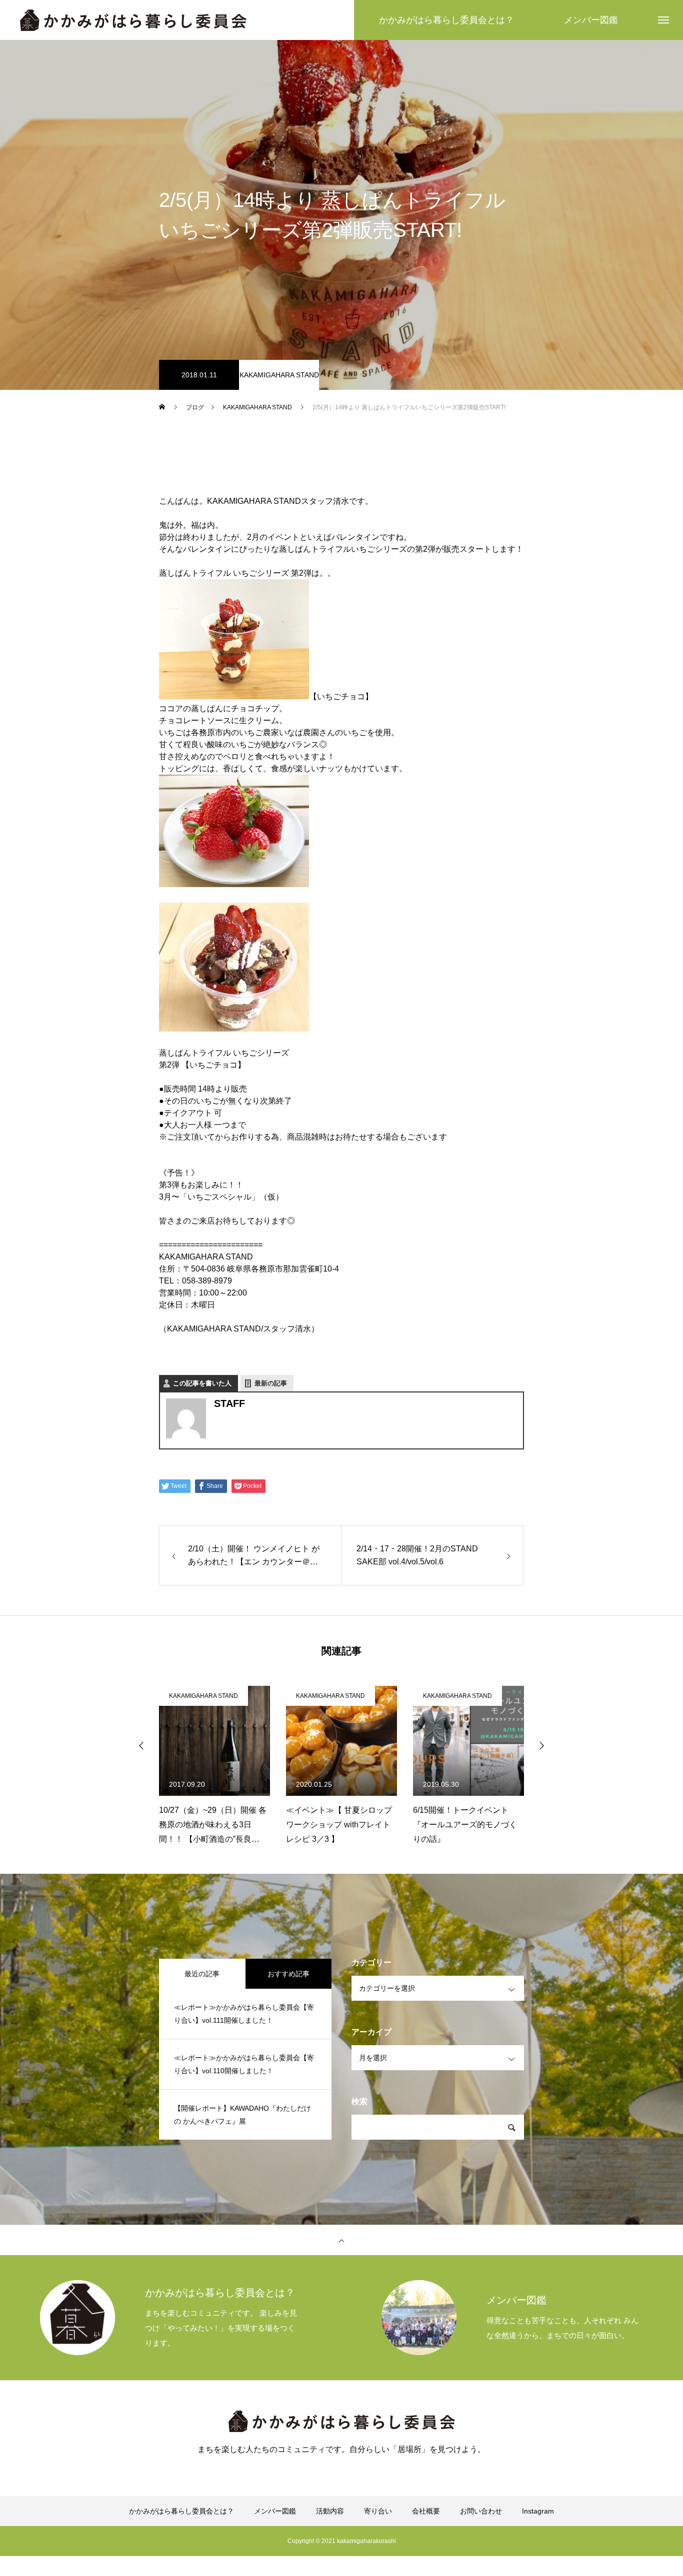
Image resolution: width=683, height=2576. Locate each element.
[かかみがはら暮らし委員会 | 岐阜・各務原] (133, 20)
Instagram (538, 2511)
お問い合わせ (481, 2511)
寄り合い (378, 2511)
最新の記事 (271, 1383)
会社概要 (426, 2511)
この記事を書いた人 (202, 1383)
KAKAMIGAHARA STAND (279, 375)
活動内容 (330, 2511)
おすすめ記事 (288, 1974)
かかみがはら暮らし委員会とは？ (181, 2511)
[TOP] (341, 2240)
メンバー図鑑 (275, 2511)
